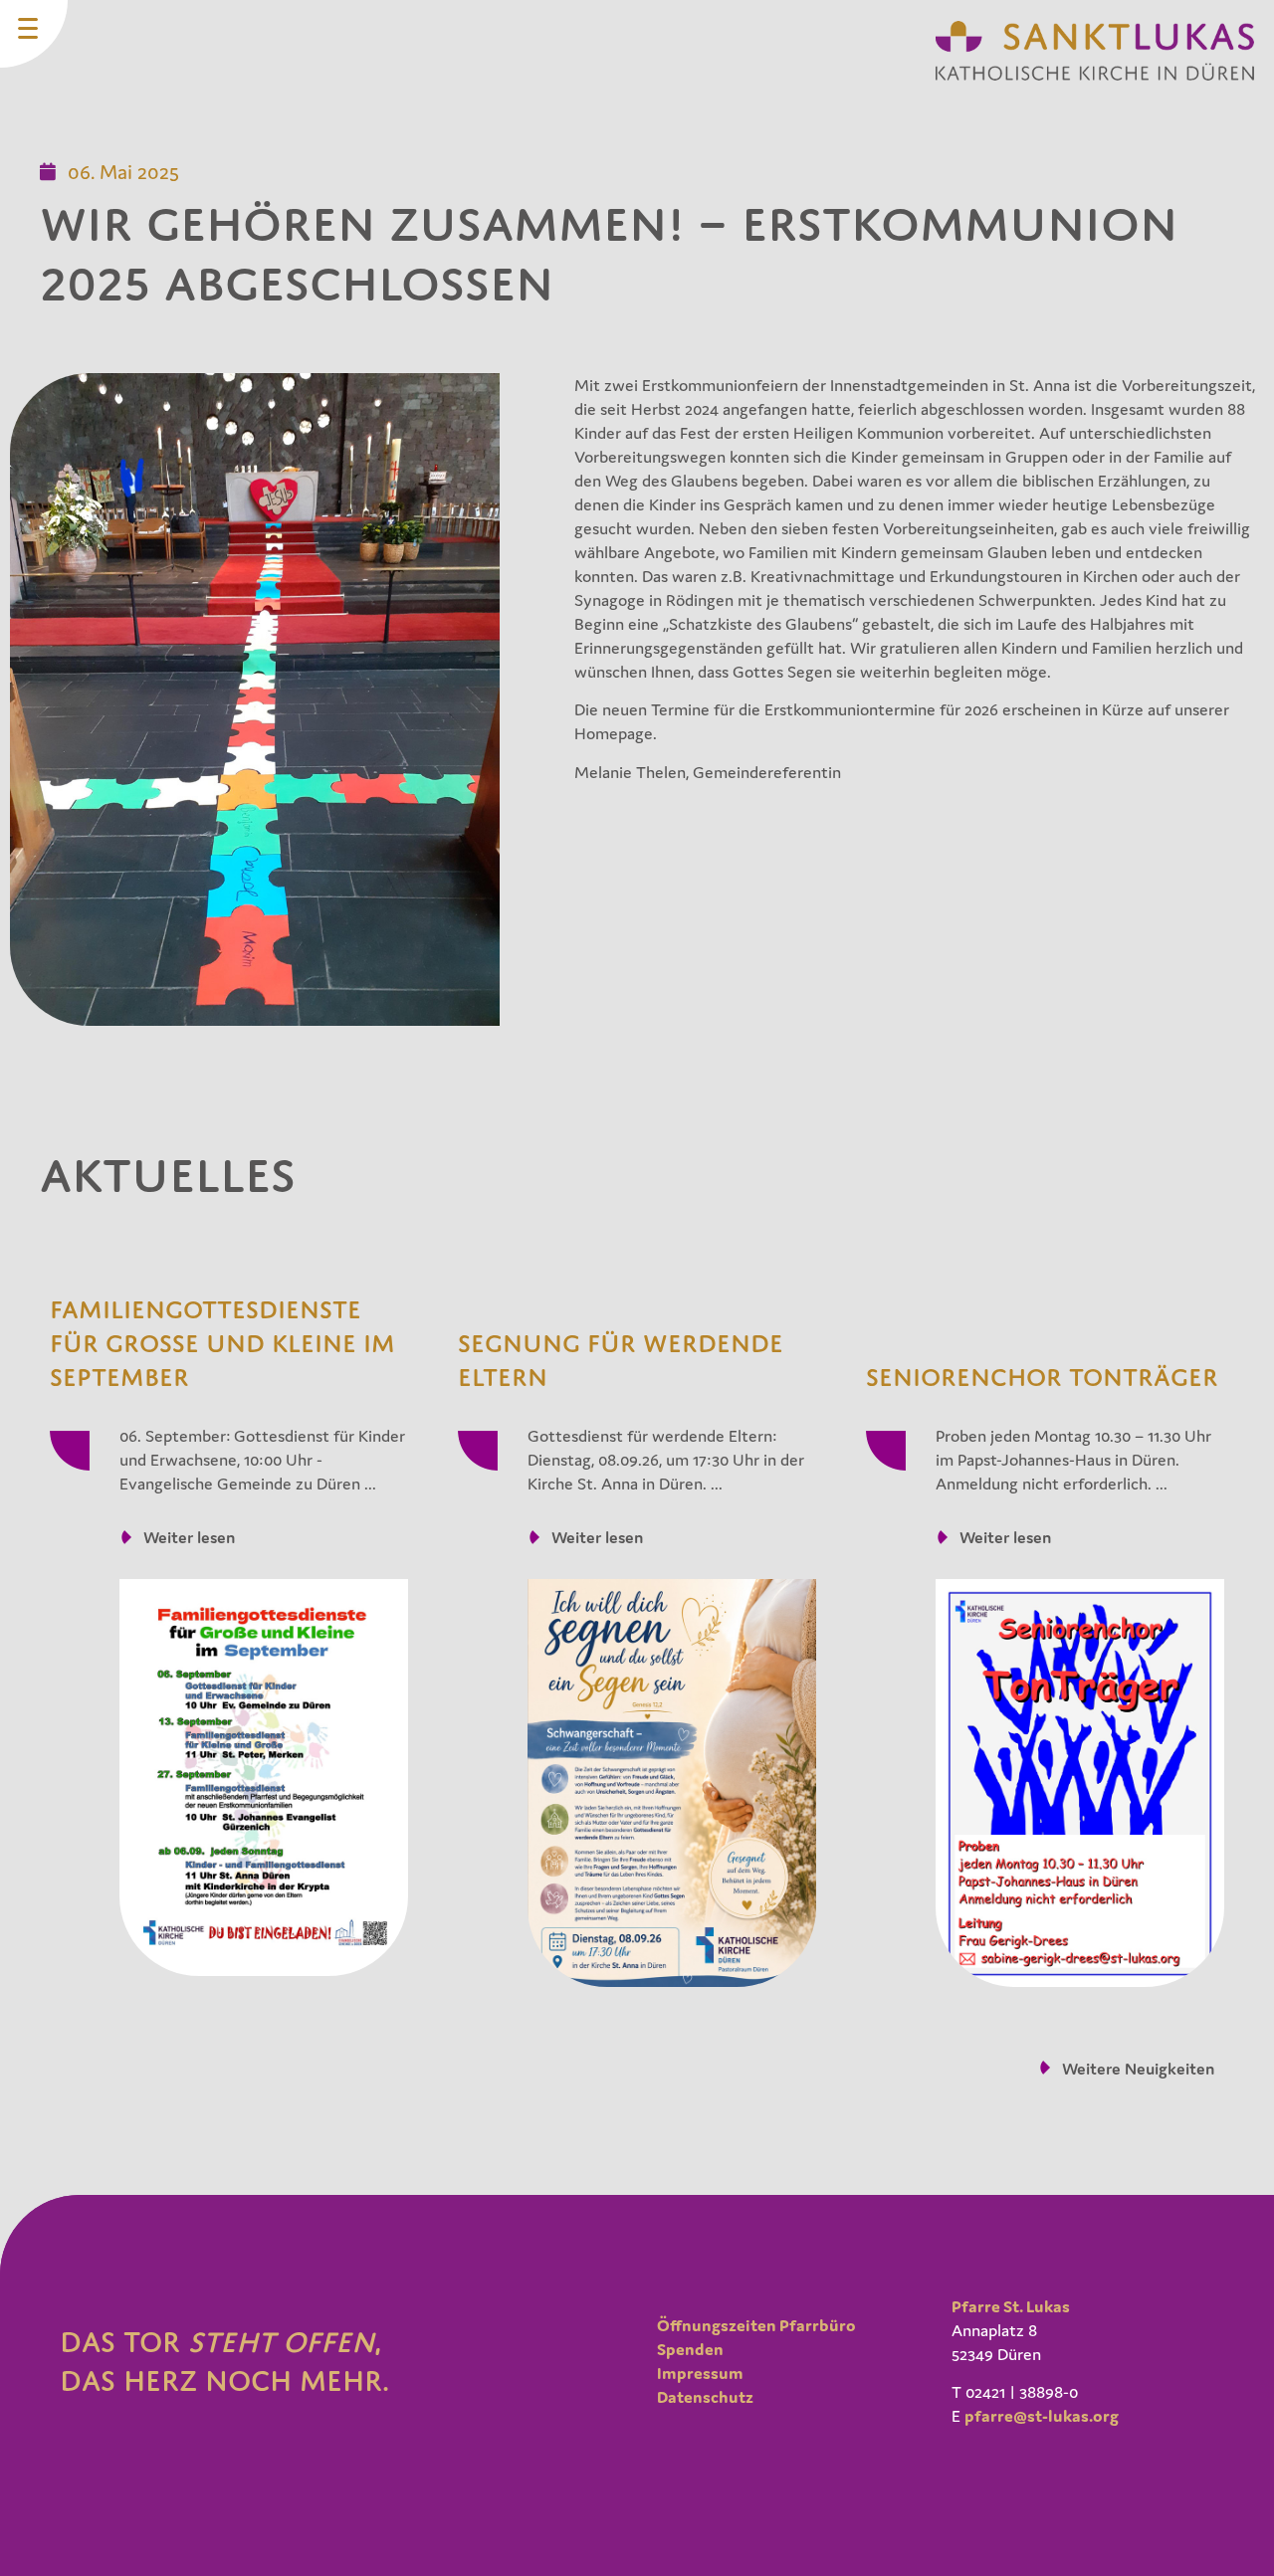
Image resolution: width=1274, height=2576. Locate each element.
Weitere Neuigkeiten (1138, 2069)
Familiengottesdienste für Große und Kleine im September (222, 1343)
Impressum (700, 2373)
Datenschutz (705, 2397)
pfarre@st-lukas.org (1042, 2416)
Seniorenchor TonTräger (1042, 1377)
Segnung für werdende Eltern (621, 1360)
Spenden (690, 2349)
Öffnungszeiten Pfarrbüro (756, 2325)
